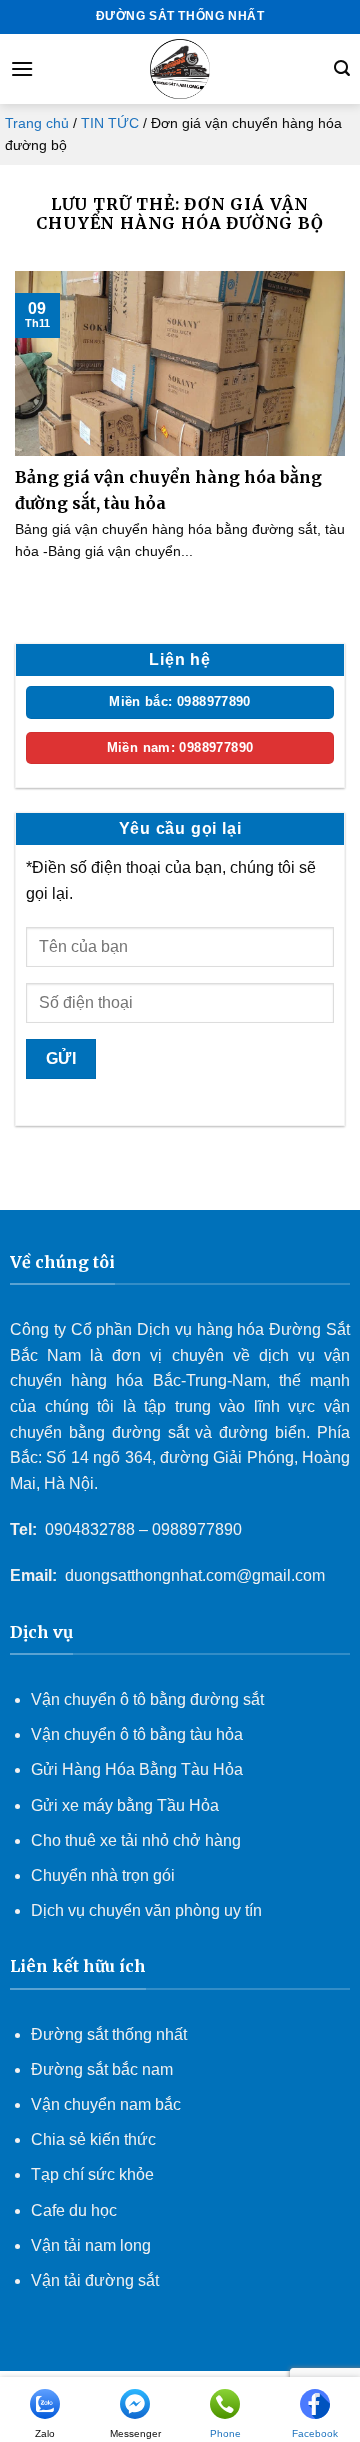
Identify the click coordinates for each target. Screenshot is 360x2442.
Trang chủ (37, 123)
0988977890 (197, 1529)
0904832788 (90, 1529)
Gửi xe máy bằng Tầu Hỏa (125, 1805)
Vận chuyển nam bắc (106, 2104)
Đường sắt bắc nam (102, 2069)
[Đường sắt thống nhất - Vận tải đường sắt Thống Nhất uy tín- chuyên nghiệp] (180, 69)
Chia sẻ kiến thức (93, 2139)
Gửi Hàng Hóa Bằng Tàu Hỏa (137, 1769)
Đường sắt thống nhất (109, 2034)
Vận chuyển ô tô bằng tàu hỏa (137, 1734)
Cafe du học (74, 2210)
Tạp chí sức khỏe (92, 2174)
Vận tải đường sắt (97, 2280)
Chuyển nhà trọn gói (103, 1875)
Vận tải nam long (91, 2245)
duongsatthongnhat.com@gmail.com (195, 1575)
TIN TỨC (110, 123)
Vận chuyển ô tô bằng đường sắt (147, 1699)
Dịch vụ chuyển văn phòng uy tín (146, 1910)
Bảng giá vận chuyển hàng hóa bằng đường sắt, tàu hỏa (168, 490)
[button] (22, 68)
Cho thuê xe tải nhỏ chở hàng (136, 1840)
